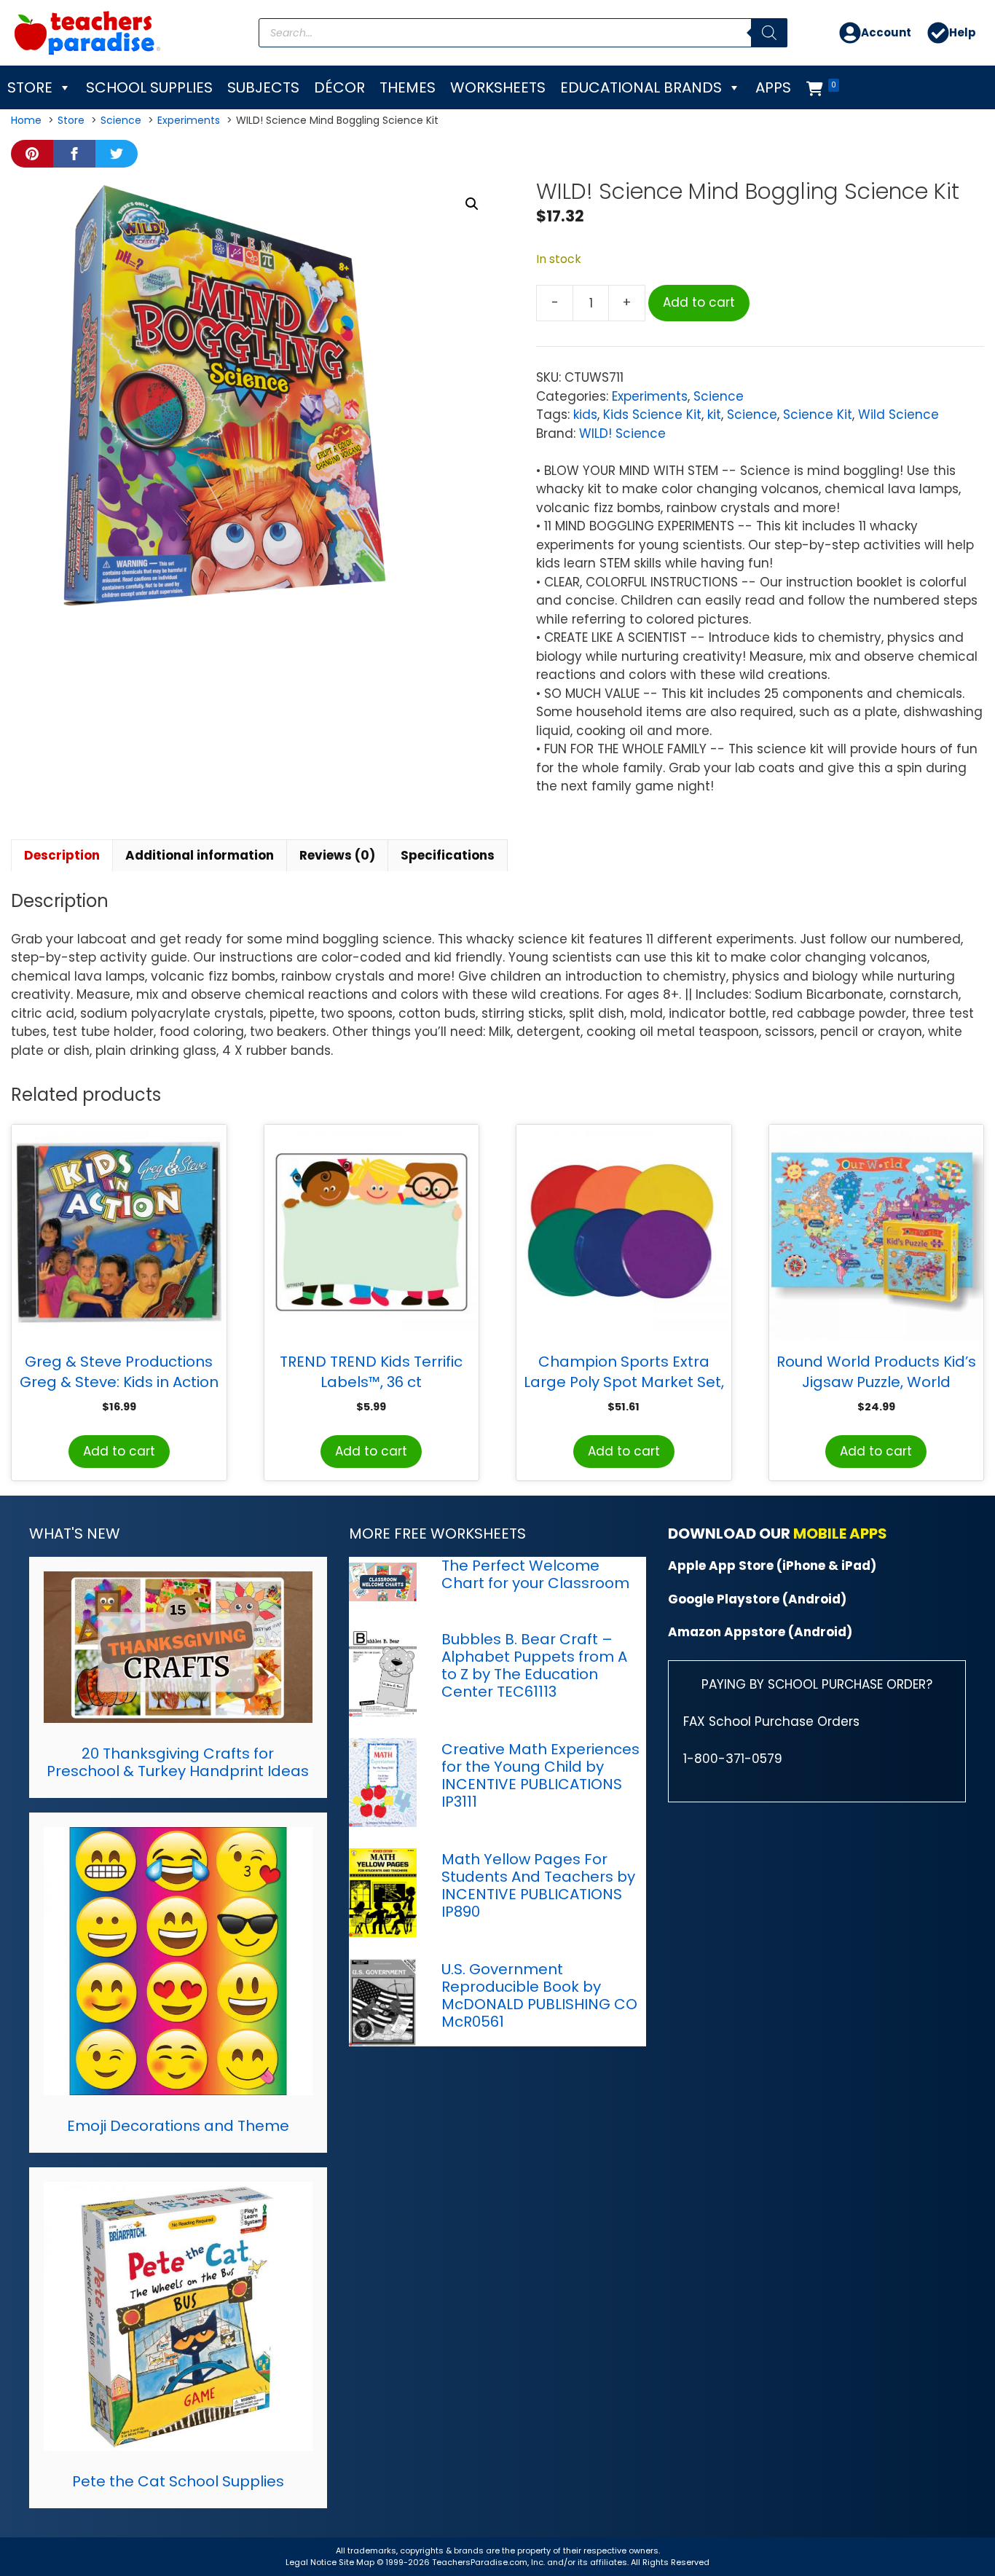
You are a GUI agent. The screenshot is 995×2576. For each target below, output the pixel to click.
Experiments (650, 396)
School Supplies (149, 87)
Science (719, 396)
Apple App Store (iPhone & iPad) (772, 1566)
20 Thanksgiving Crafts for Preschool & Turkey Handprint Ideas (178, 1762)
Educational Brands (641, 87)
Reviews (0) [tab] (337, 855)
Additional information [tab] (200, 855)
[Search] (769, 33)
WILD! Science (622, 433)
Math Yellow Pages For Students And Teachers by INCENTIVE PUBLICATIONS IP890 (538, 1885)
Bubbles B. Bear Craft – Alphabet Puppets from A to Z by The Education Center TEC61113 (534, 1665)
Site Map (358, 2562)
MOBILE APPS (840, 1534)
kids (585, 415)
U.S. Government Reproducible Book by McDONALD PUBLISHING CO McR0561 (539, 1995)
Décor (339, 87)
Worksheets (498, 87)
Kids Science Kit (652, 415)
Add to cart (699, 302)
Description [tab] (62, 855)
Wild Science (898, 415)
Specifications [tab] (448, 855)
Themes (408, 87)
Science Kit (818, 415)
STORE (30, 87)
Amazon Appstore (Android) (760, 1632)
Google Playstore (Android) (757, 1599)
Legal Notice (311, 2562)
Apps (773, 87)
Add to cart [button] (119, 1451)
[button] (472, 204)
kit (714, 415)
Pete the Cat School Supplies (178, 2481)
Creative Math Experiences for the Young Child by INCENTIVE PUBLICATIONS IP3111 (540, 1775)
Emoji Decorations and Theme (178, 2126)
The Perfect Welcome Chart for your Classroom (535, 1574)
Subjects (263, 87)
